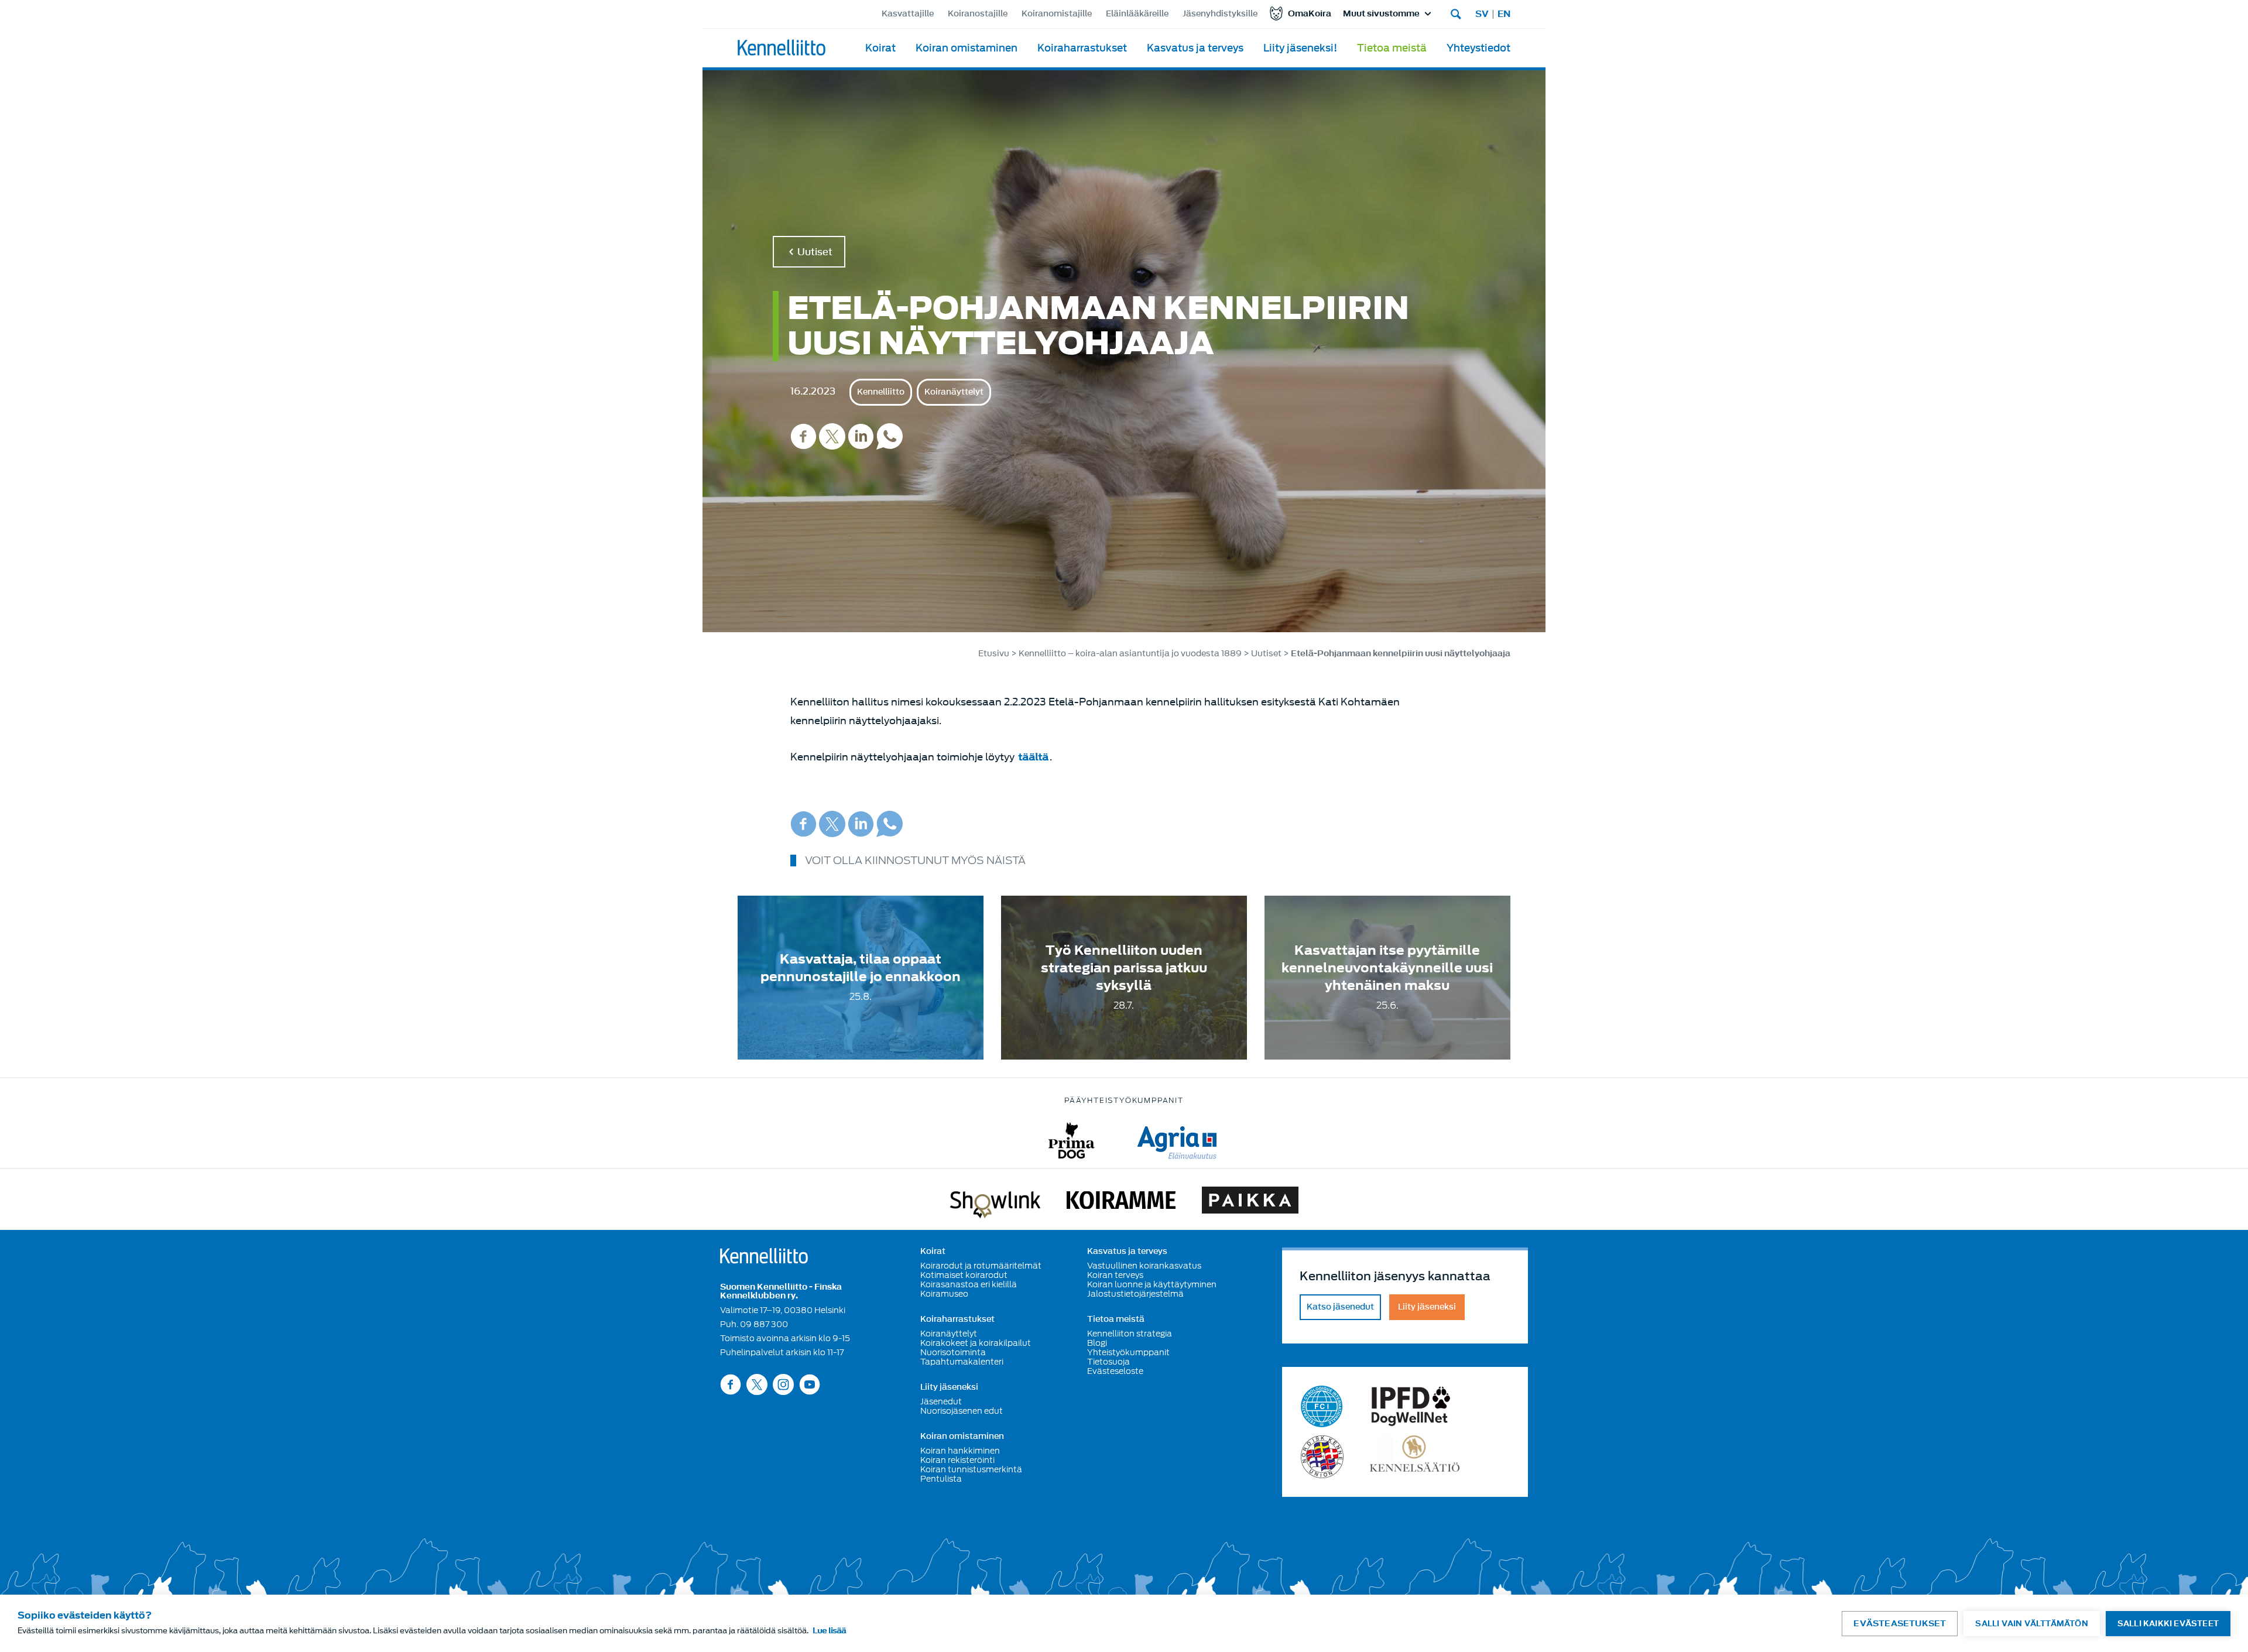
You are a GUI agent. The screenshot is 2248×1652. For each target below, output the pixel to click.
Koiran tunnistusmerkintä (971, 1469)
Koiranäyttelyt (954, 392)
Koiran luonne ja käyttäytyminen (1152, 1284)
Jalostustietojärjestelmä (1135, 1294)
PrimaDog (1072, 1141)
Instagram (783, 1384)
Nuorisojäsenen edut (962, 1411)
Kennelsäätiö (1415, 1457)
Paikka (1250, 1202)
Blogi (1097, 1343)
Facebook (803, 436)
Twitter (832, 436)
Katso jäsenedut (1340, 1307)
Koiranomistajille (1057, 14)
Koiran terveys (1115, 1275)
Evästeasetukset (1900, 1624)
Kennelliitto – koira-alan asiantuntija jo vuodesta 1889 (1130, 654)
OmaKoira (1310, 14)
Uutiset (815, 252)
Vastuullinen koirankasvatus (1144, 1266)
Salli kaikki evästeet (2168, 1624)
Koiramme (1121, 1202)
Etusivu (994, 654)
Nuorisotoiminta (953, 1352)
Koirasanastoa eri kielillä (969, 1284)
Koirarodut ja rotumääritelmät (981, 1266)
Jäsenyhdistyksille (1220, 14)
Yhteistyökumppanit (1128, 1352)
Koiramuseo (944, 1294)
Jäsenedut (941, 1401)
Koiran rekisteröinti (957, 1460)
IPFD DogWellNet (1411, 1406)
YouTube (810, 1384)
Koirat (880, 48)
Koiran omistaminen (967, 48)
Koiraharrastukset (1082, 48)
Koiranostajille (978, 14)
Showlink (995, 1202)
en (1504, 14)
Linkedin (861, 436)
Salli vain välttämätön (2031, 1624)
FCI (1322, 1406)
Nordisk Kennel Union (1322, 1457)
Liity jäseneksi (949, 1387)
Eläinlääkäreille (1137, 14)
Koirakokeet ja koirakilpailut (976, 1343)
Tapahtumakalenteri (962, 1362)
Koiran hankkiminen (960, 1451)
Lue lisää (829, 1631)
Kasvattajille (908, 14)
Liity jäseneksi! (1300, 48)
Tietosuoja (1108, 1362)
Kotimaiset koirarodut (964, 1275)
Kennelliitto (881, 392)
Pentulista (941, 1479)
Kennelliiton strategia (1130, 1334)
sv (1482, 14)
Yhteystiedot (1478, 48)
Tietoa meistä (1392, 48)
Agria (1177, 1141)
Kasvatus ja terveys (1195, 48)
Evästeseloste (1115, 1371)
